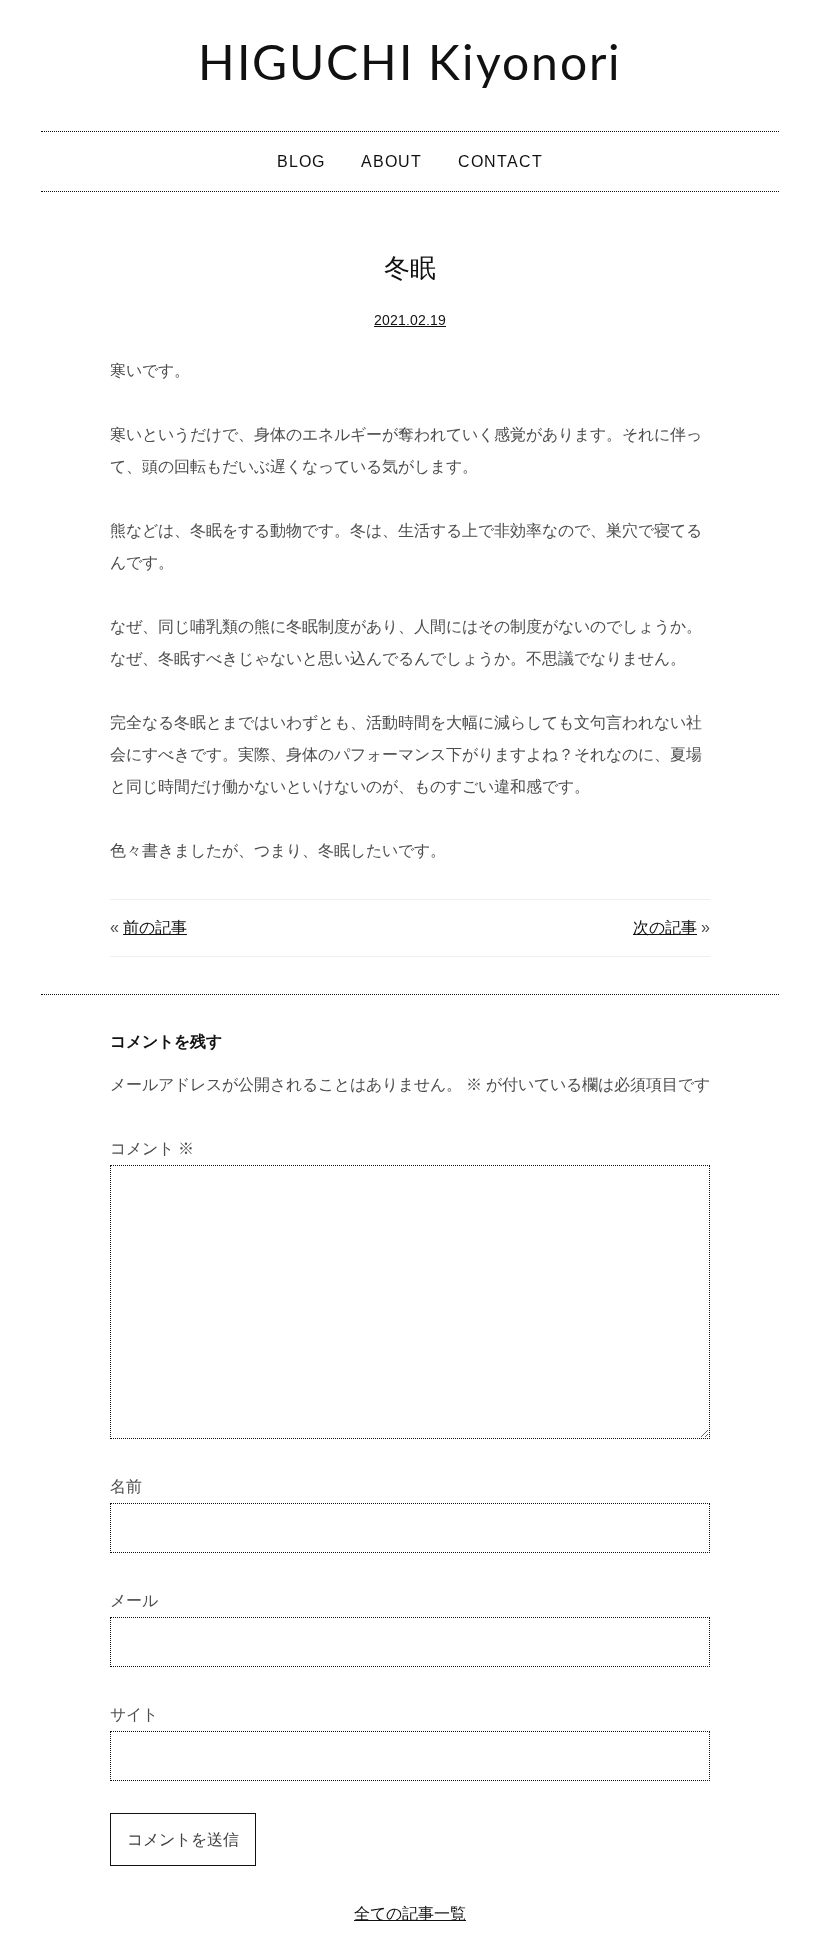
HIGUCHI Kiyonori (410, 65)
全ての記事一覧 (410, 1913)
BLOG (301, 161)
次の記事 (665, 927)
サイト (134, 1714)
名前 (126, 1486)
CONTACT (500, 161)
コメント (152, 1148)
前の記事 (155, 927)
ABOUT (391, 161)
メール (134, 1600)
